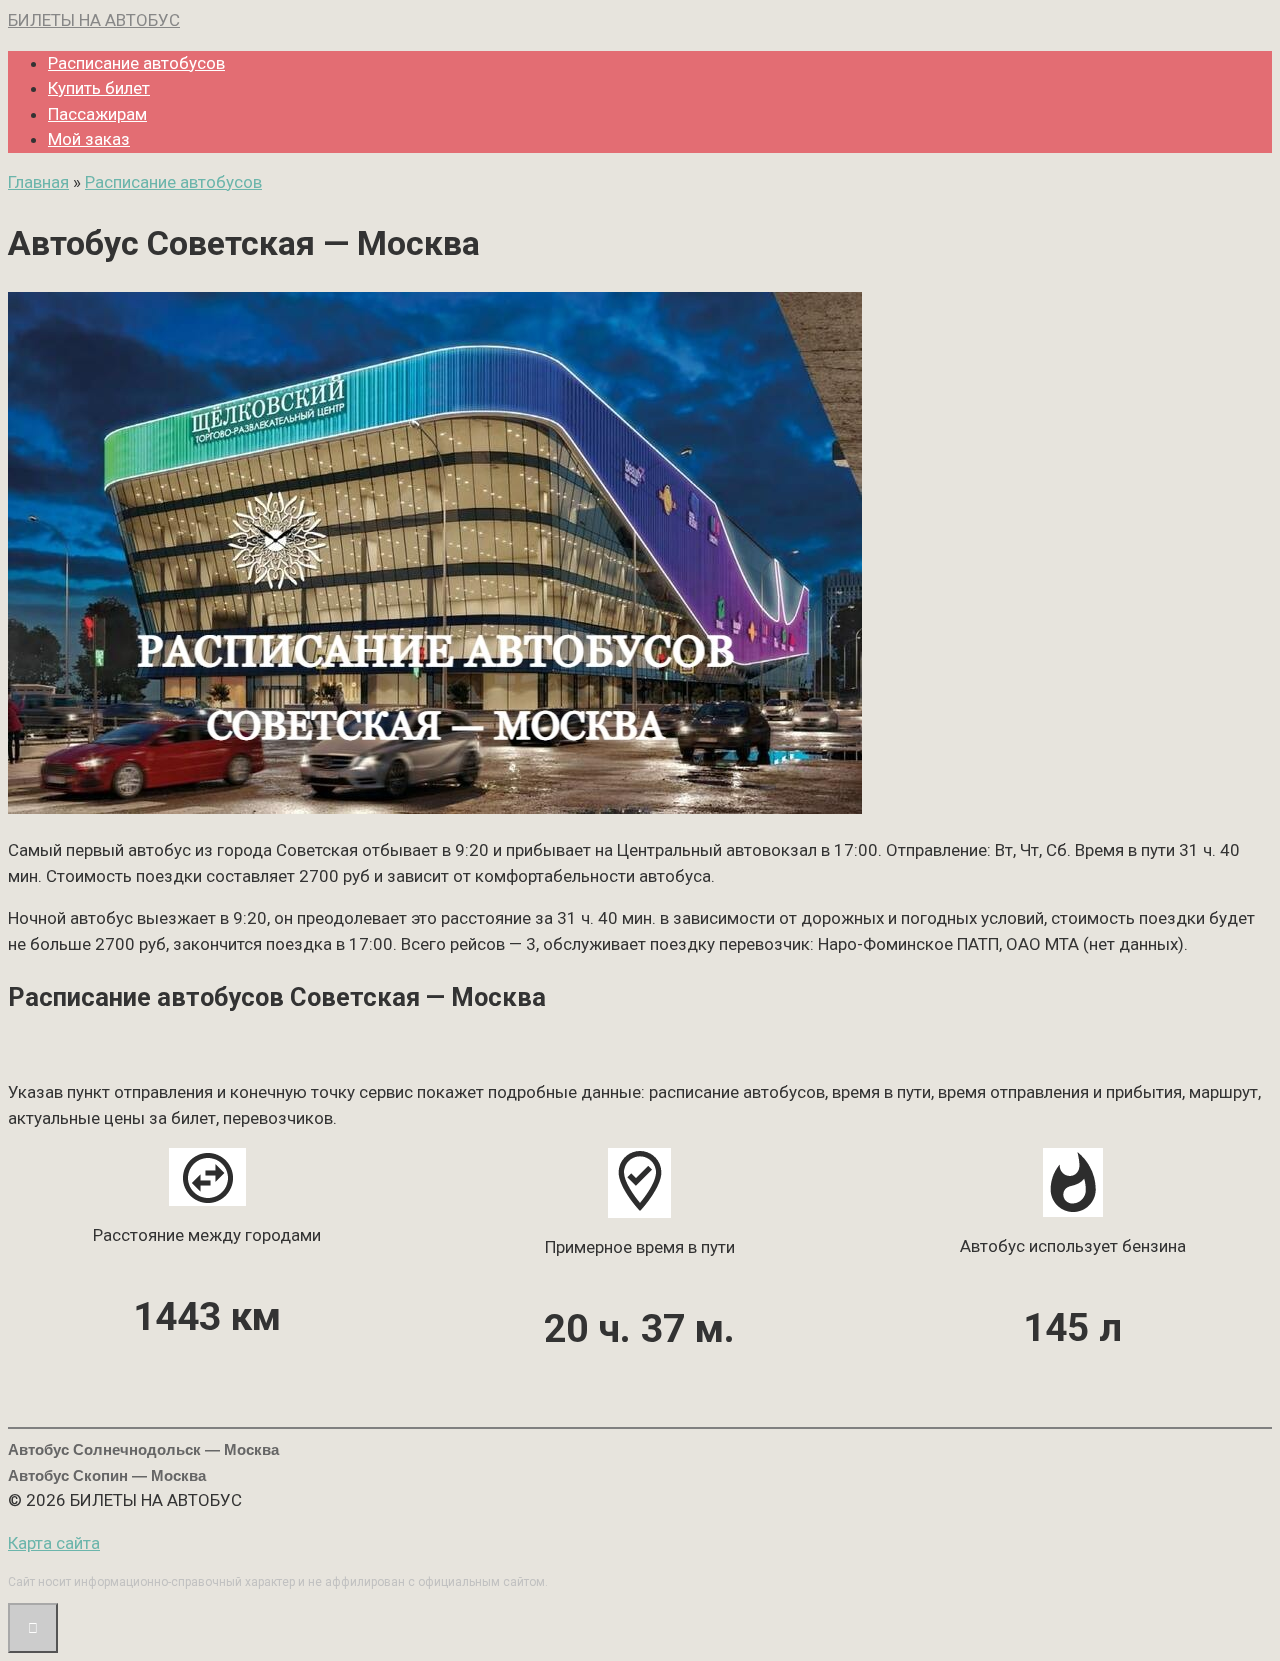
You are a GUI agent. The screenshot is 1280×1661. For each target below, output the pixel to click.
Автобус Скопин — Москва (107, 1475)
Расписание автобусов (136, 63)
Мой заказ (89, 139)
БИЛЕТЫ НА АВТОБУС (94, 20)
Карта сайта (54, 1543)
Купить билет (99, 88)
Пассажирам (97, 114)
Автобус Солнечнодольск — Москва (143, 1449)
